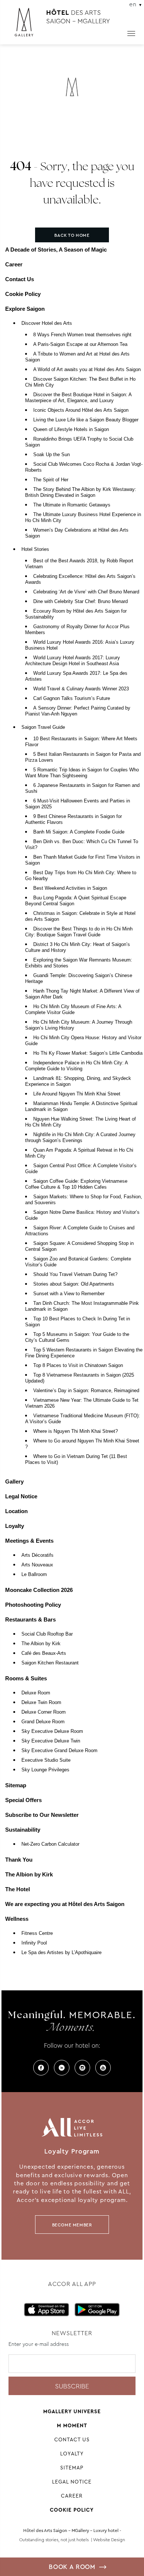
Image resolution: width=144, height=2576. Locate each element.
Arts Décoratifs (37, 1555)
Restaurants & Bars (30, 1619)
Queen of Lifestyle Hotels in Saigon (71, 430)
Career (14, 264)
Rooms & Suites (26, 1678)
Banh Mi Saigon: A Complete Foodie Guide (79, 832)
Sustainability (23, 1830)
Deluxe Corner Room (44, 1712)
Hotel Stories (35, 549)
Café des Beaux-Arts (44, 1653)
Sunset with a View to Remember (69, 1294)
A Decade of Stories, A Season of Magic (56, 250)
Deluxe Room (36, 1693)
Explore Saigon (25, 309)
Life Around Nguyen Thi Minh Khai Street (77, 1094)
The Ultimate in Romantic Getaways (72, 505)
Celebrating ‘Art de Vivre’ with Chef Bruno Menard (86, 592)
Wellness (17, 1919)
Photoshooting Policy (33, 1605)
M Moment (72, 2425)
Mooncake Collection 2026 (39, 1590)
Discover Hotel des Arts (47, 323)
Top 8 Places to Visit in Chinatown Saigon (78, 1366)
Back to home (72, 235)
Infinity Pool (34, 1943)
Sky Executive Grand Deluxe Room (59, 1751)
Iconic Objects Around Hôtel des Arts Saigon (81, 410)
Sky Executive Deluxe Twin (51, 1741)
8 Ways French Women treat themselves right (82, 335)
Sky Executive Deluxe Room (52, 1731)
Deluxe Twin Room (41, 1703)
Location (16, 1511)
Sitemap (16, 1785)
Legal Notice (21, 1496)
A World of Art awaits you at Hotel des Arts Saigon (87, 370)
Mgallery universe (72, 2411)
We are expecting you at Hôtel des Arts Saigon (65, 1904)
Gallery (14, 1481)
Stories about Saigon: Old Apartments (74, 1284)
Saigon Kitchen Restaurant (50, 1663)
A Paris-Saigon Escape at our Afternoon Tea (80, 344)
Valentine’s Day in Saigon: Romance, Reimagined (86, 1391)
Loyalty (15, 1526)
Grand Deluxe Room (43, 1722)
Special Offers (23, 1800)
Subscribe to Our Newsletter (42, 1815)
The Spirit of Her (51, 480)
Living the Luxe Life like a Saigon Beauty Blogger (86, 420)
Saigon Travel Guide (43, 727)
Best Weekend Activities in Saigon (70, 888)
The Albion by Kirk (41, 1644)
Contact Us (20, 279)
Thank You (19, 1860)
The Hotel (18, 1889)
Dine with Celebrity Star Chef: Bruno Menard (80, 602)
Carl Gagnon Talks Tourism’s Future (72, 698)
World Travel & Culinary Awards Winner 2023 (81, 689)
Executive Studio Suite (46, 1760)
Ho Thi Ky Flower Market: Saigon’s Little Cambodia (88, 1053)
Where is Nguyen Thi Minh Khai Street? (76, 1431)
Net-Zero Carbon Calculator (50, 1844)
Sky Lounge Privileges (45, 1770)
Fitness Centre (37, 1933)
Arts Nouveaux (37, 1565)
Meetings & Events (29, 1541)
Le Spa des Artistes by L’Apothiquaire (61, 1953)
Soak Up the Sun (52, 455)
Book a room (72, 2567)
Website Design (109, 2540)
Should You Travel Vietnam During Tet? (75, 1274)
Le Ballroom (34, 1575)
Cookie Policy (23, 294)
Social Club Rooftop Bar (47, 1634)
